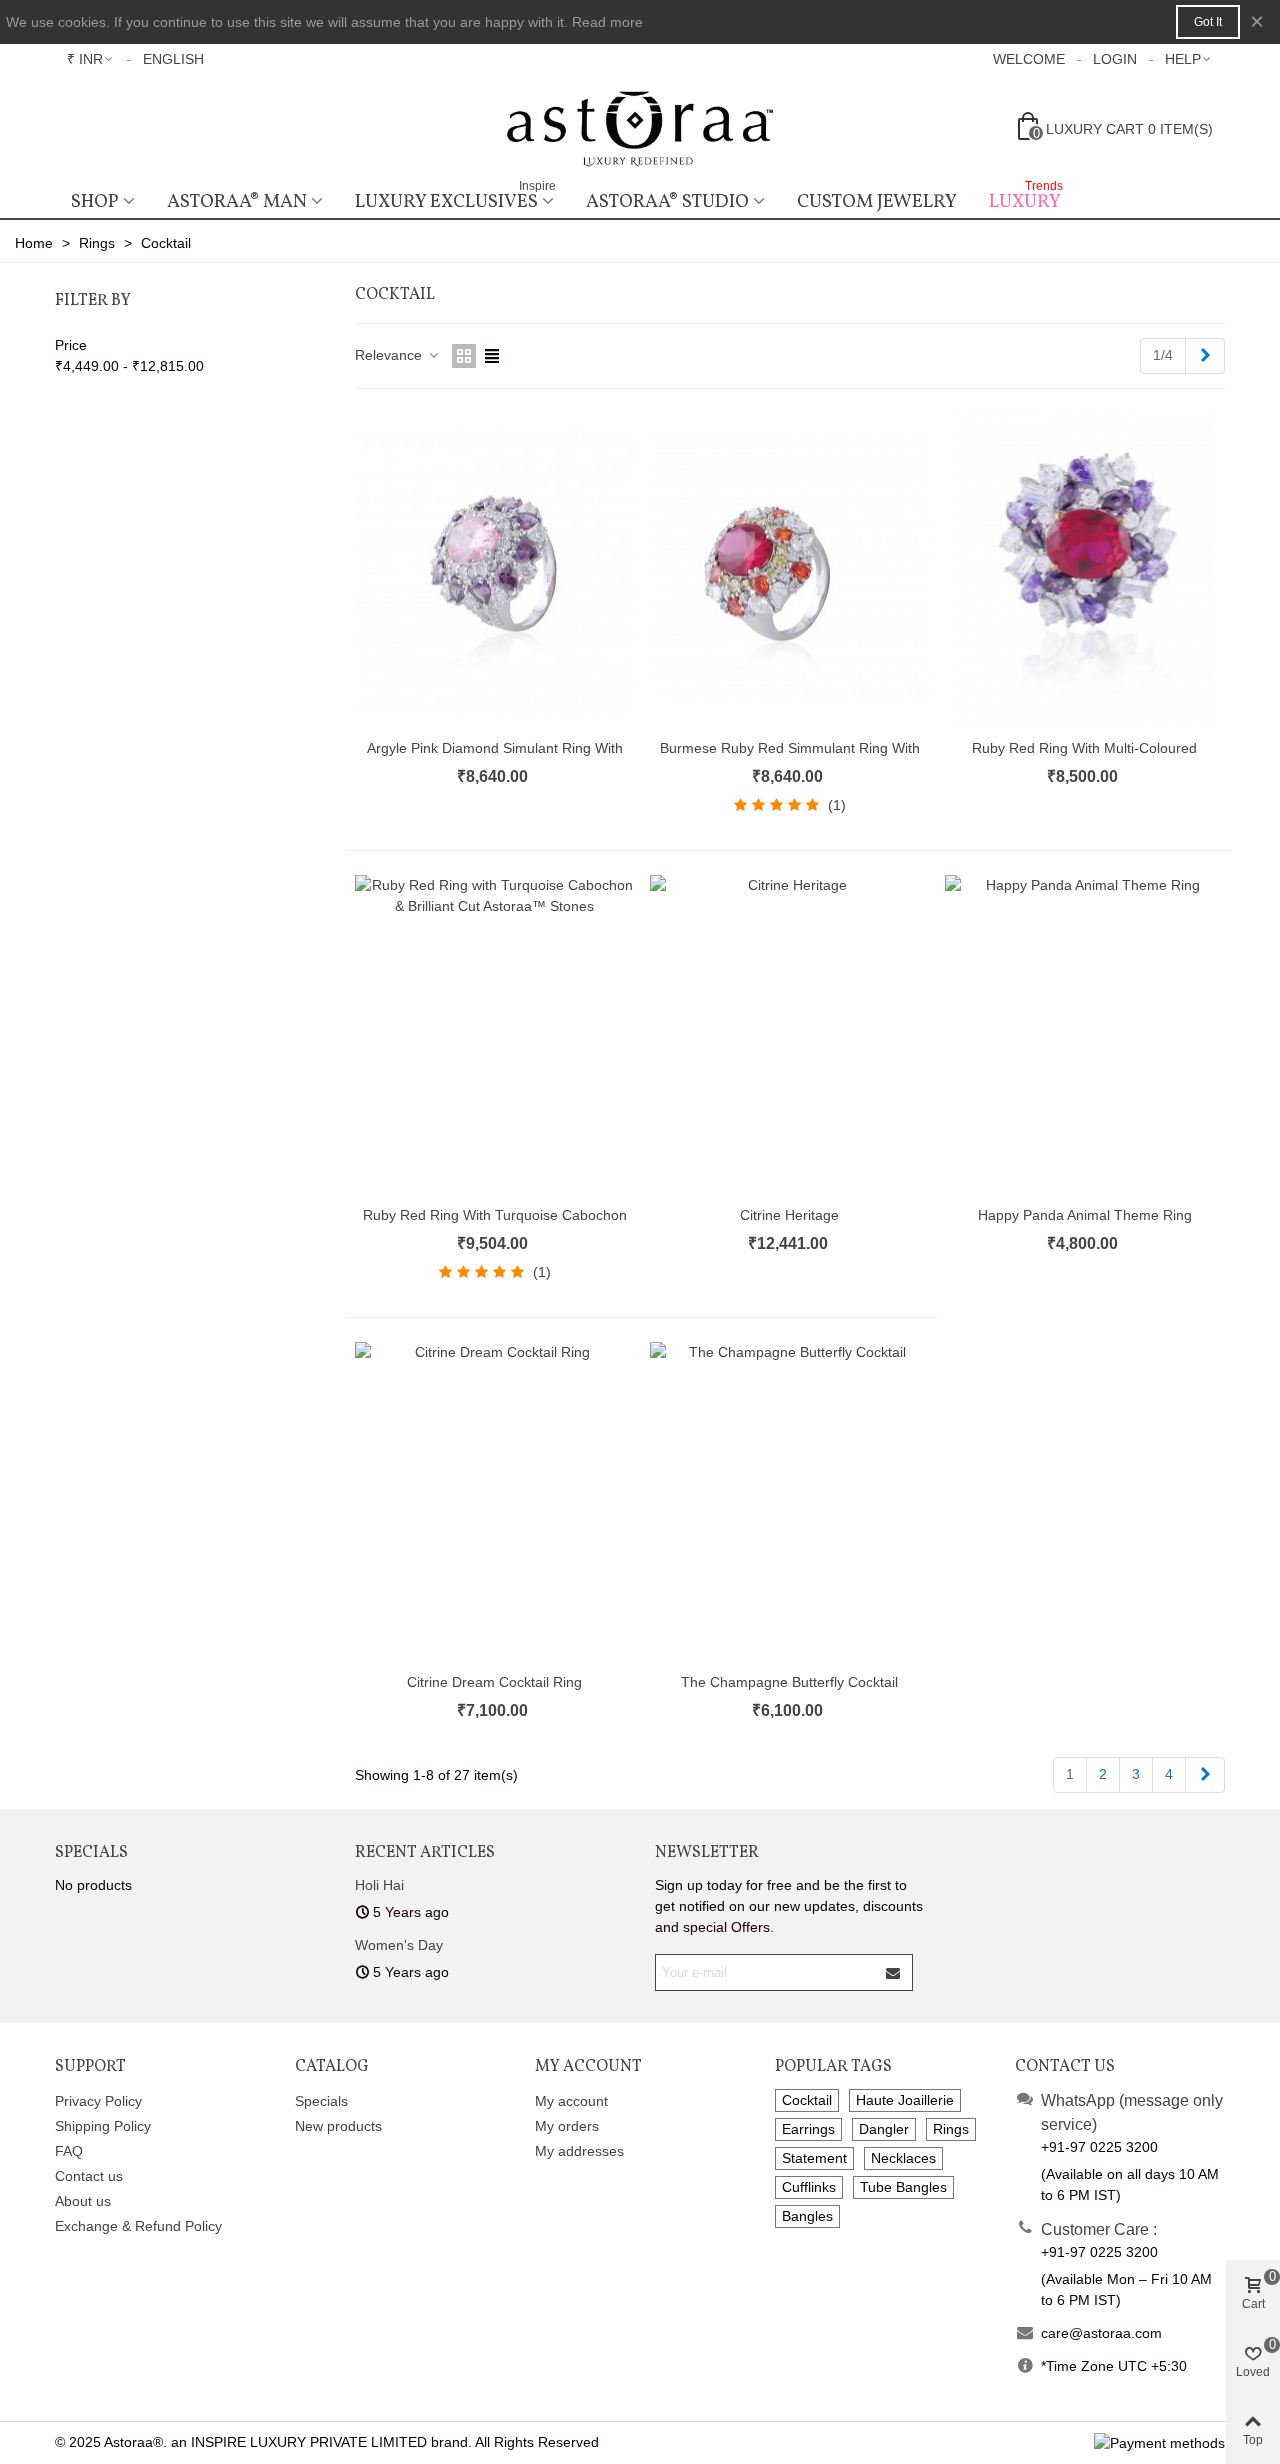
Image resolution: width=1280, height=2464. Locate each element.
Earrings (808, 2129)
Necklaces (903, 2158)
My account (571, 2101)
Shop (95, 202)
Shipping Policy (103, 2126)
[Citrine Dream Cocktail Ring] (495, 1502)
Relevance (390, 355)
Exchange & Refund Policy (138, 2226)
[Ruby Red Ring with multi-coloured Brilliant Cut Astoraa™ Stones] (1085, 569)
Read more (607, 22)
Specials (91, 1853)
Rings (951, 2129)
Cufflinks (809, 2187)
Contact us (89, 2176)
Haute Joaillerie (905, 2100)
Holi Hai (379, 1885)
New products (338, 2126)
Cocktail (807, 2100)
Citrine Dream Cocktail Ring (494, 1682)
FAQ (69, 2151)
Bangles (807, 2216)
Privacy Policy (98, 2101)
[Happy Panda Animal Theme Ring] (1085, 1035)
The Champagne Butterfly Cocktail (789, 1682)
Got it (1208, 22)
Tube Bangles (903, 2187)
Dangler (884, 2129)
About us (83, 2201)
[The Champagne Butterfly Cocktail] (790, 1502)
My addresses (579, 2151)
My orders (567, 2126)
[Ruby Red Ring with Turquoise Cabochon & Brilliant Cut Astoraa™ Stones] (495, 1035)
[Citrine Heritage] (790, 1035)
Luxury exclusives (455, 199)
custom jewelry (877, 202)
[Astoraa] (640, 128)
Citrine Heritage (789, 1215)
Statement (814, 2158)
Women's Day (399, 1945)
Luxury (1026, 199)
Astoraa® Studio (667, 202)
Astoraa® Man (237, 202)
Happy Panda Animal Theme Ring (1085, 1215)
